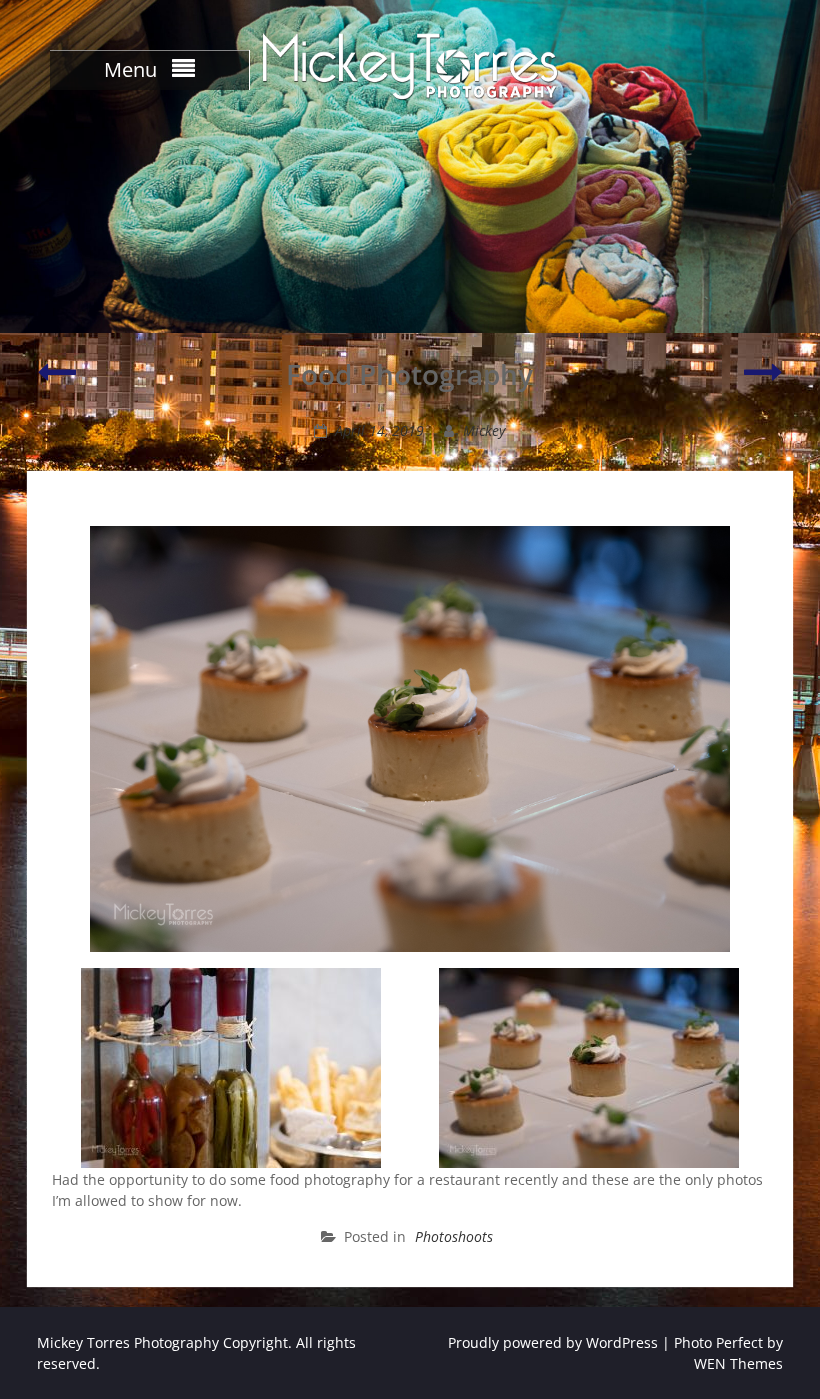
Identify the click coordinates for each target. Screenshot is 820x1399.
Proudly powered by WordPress (553, 1342)
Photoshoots (454, 1236)
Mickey (484, 430)
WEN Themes (738, 1363)
